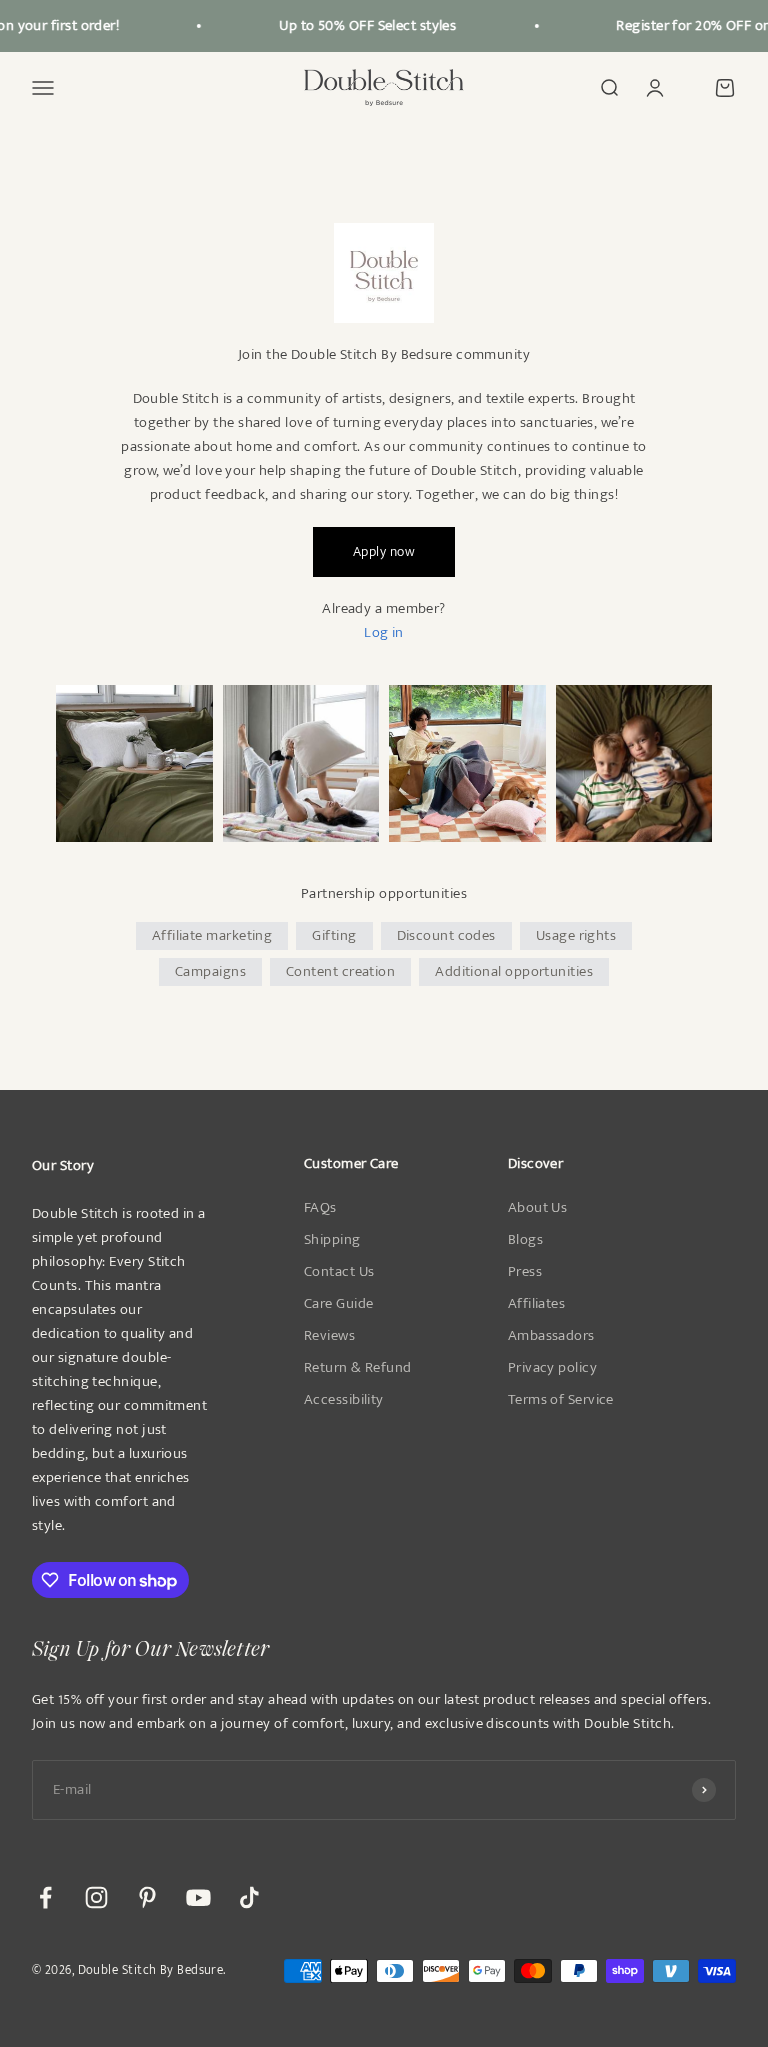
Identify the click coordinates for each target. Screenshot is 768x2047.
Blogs (525, 1240)
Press (525, 1272)
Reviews (329, 1336)
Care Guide (339, 1304)
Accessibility (344, 1400)
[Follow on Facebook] (45, 1897)
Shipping (332, 1240)
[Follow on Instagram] (96, 1897)
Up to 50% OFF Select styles (359, 25)
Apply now (384, 551)
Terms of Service (561, 1400)
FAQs (320, 1208)
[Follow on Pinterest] (147, 1897)
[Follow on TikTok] (249, 1897)
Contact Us (339, 1272)
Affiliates (537, 1304)
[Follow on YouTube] (198, 1897)
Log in (384, 632)
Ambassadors (551, 1336)
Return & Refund (358, 1368)
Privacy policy (552, 1368)
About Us (538, 1208)
